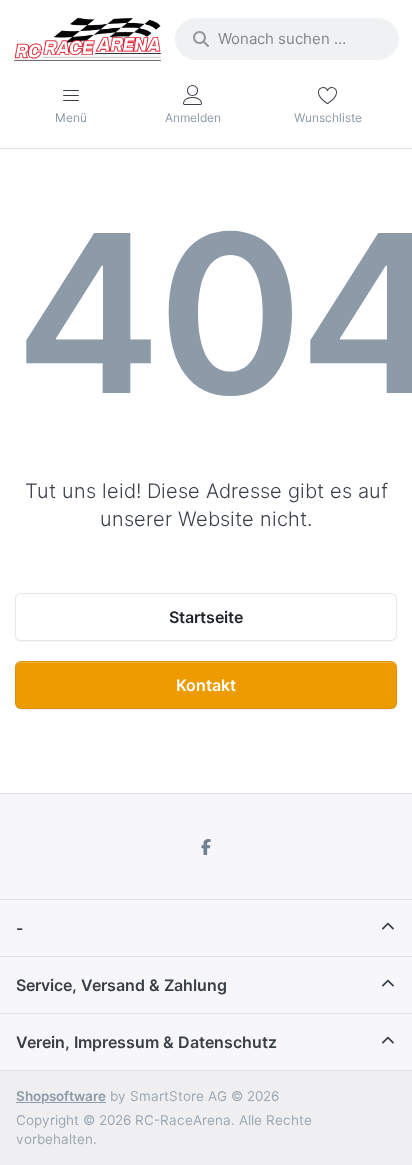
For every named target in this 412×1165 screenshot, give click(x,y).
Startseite (206, 617)
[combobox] (287, 39)
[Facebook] (206, 847)
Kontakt (206, 685)
